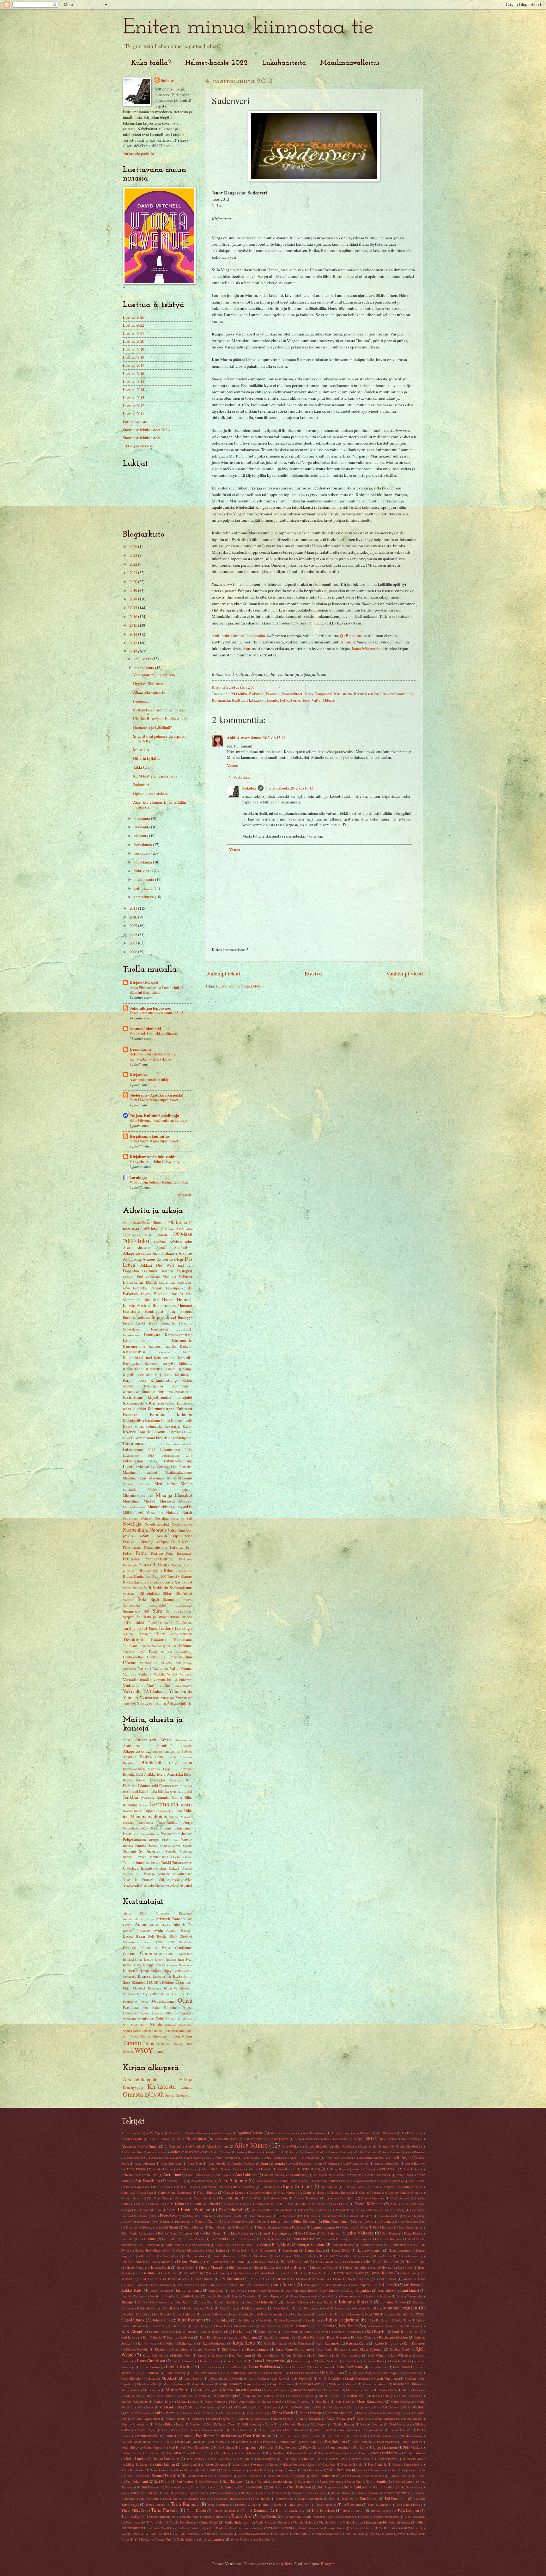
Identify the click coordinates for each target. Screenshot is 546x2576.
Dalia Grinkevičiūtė (312, 2204)
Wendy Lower (130, 2534)
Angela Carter (316, 2152)
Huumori (185, 1306)
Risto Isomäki (191, 2464)
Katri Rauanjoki (328, 2343)
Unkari (174, 1868)
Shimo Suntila (376, 2481)
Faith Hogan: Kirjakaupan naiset (154, 1100)
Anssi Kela (211, 2169)
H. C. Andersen (266, 2250)
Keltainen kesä (165, 1358)
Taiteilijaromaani (160, 1623)
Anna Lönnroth (274, 2158)
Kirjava (156, 1971)
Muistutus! (142, 750)
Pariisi (168, 1828)
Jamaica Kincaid (413, 2279)
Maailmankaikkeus (179, 1472)
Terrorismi (145, 1634)
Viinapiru (185, 1680)
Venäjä (149, 1874)
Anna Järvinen (136, 2158)
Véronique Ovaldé (362, 2528)
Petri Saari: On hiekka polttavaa (153, 1033)
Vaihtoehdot (149, 1663)
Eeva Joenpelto (388, 2216)
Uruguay (187, 1868)
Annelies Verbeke (243, 2163)
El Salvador (184, 1769)
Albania (162, 1746)
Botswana (186, 1757)
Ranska (186, 1840)
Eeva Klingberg (414, 2216)
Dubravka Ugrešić (231, 2216)
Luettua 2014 (133, 390)
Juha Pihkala (220, 2320)
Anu (246, 649)
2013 (134, 643)
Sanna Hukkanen (277, 2476)
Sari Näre (418, 2476)
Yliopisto (167, 1698)
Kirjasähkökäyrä (144, 983)
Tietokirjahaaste (181, 1634)
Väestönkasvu (183, 1686)
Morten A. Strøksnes (253, 2419)
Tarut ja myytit (135, 1628)
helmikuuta (144, 888)
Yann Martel (300, 2534)
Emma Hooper (268, 2227)
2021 (134, 573)
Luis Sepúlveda (302, 2378)
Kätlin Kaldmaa (269, 2355)
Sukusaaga (184, 1605)
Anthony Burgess (338, 2169)
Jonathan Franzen (400, 2308)
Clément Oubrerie (148, 2204)
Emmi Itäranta (323, 2227)
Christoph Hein (277, 2198)
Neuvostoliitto (168, 1822)
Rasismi (177, 1565)
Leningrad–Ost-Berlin (168, 1811)
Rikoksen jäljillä (150, 1571)
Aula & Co (182, 1925)
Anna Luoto (251, 2158)
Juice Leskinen (288, 2320)
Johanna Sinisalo (355, 2302)
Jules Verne (158, 2326)
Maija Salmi (228, 2384)
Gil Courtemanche (398, 2245)
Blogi (179, 1259)
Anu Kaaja (222, 2175)
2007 (134, 943)
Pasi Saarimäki (289, 2436)
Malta (174, 1817)
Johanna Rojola (322, 2302)
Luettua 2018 (133, 357)
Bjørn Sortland (297, 2186)
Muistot (149, 1501)
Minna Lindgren (340, 2413)
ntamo (159, 2051)
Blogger (327, 2564)
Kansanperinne (134, 1346)
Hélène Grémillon (355, 2267)
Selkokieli (130, 1594)
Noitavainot (131, 1518)
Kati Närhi (167, 2343)
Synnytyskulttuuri (179, 1611)
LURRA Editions (162, 1982)
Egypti (167, 1769)
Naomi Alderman (385, 2419)
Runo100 (159, 1576)
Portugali (154, 1840)
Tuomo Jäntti (190, 2517)
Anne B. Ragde (400, 2158)
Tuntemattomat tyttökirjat (159, 1646)
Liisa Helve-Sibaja (204, 2373)
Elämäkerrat (133, 1282)
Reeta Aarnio (358, 2453)
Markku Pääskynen (301, 2396)
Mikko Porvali (165, 2413)
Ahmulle (348, 642)
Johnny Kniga (154, 1965)
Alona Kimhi (368, 2146)
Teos (306, 700)
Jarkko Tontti (132, 2290)
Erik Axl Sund (168, 2233)
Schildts (163, 2019)
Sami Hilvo (397, 2470)
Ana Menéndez (410, 2146)
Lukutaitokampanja (178, 1461)
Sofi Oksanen (172, 2493)
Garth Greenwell (199, 2245)
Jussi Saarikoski (271, 2326)
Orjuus (153, 1542)
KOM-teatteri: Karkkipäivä (155, 776)
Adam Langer (223, 2133)
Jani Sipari (311, 2285)
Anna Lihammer (226, 2158)
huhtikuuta (143, 871)
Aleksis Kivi (363, 2139)
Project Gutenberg (177, 2095)
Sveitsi (128, 1857)
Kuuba (138, 1811)
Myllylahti (150, 1994)
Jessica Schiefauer (378, 2296)
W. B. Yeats (387, 2528)
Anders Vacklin (131, 2152)
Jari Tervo (411, 2285)
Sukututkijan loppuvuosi (151, 1008)
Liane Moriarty (176, 2373)
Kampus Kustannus (179, 1965)
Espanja (129, 1774)
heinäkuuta (144, 845)
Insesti (128, 1323)
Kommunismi (182, 1386)
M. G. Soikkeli (329, 2378)
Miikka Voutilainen (331, 2407)
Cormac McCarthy (237, 2204)
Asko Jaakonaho (202, 2181)
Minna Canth (282, 2413)
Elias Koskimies (234, 2222)
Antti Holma (130, 2175)
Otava (185, 2000)
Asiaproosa (132, 1259)
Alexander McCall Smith (140, 2146)
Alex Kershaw (410, 2139)
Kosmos (144, 1976)
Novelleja (132, 1524)
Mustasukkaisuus (134, 1507)
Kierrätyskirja (133, 2087)
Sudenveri (141, 784)
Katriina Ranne (357, 2343)
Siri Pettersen (300, 2487)
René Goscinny (220, 2459)
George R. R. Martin (275, 2244)
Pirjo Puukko (412, 2447)
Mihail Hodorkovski (267, 2407)
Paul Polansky (336, 2436)
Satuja (137, 1588)
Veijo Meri (157, 2522)
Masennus (157, 1478)
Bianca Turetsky (244, 2187)
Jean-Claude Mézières (265, 2290)
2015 (134, 625)
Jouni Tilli (372, 2314)
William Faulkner (157, 2534)
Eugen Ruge (412, 2233)
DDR (189, 1763)
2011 (134, 908)
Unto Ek (365, 2517)
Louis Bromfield (132, 2378)
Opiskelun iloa (135, 1541)
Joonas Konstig (239, 2314)
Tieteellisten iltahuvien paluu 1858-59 (158, 1013)
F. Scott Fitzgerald (302, 2239)
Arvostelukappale (140, 2079)
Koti (189, 1392)
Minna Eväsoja (311, 2413)
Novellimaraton (182, 1524)
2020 (134, 581)
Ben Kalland (161, 2187)
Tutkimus (185, 1646)
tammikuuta (145, 897)
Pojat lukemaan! (179, 1553)
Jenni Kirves (386, 2290)
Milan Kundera (231, 2413)
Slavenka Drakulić (145, 2493)
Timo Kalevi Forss (407, 2505)
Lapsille (144, 1432)
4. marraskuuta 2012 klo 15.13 (261, 738)
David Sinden (285, 2210)
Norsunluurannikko (135, 1828)
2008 (134, 934)
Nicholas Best (294, 2424)
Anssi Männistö (261, 2169)
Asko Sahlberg (233, 2180)
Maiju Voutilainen (282, 2384)
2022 (134, 564)
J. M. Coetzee (150, 2279)
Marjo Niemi (251, 2396)
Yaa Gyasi (279, 2534)
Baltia (159, 1757)
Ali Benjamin (173, 2146)
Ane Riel (295, 2152)
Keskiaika (185, 1358)
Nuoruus (158, 1530)
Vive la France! (138, 1880)
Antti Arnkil (388, 2169)
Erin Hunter (214, 2233)
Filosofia (177, 1294)
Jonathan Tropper (134, 2314)
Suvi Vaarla (173, 2499)
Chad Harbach (288, 2192)
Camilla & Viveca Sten (137, 2192)
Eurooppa (157, 1780)
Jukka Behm (312, 2320)
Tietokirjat (133, 1639)
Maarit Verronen (386, 2378)
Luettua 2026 (133, 317)
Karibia (177, 1797)
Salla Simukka (339, 2470)
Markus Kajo (162, 2401)
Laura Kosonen (210, 2361)
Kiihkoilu (185, 1363)
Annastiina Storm (371, 2158)
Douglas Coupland (201, 2216)
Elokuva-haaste (148, 1277)
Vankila (159, 1674)
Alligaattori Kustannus (174, 1913)
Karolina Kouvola (309, 2337)
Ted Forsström (395, 2498)
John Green (146, 2308)
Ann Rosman (416, 2152)
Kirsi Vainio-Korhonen (293, 2349)
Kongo (144, 1805)
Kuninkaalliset (133, 1420)
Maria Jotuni (152, 2390)
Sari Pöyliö (162, 2481)
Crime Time (164, 1942)
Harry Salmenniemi (225, 2256)
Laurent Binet (375, 2361)
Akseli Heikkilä (132, 2139)
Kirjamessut (184, 1375)
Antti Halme (412, 2169)
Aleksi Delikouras (335, 2139)
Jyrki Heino (348, 2326)
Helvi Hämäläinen (327, 2262)
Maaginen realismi (140, 1472)
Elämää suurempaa (161, 1282)
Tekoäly (128, 1634)
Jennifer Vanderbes (244, 2296)
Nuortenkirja (135, 1530)
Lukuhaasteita (284, 63)
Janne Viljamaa (362, 2285)
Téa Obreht (268, 2516)
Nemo (165, 1994)
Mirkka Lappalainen (146, 2419)
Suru (157, 1611)
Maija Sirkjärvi (254, 2384)
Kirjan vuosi (134, 1380)
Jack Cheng (365, 2279)
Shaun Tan (354, 2481)
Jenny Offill (327, 2296)
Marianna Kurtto (305, 2390)
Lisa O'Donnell (274, 2373)
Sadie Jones (209, 2470)
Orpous (165, 1542)
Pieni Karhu (151, 2007)
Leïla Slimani (151, 2373)
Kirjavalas (138, 1075)
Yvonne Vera (163, 2539)
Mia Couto (147, 2407)
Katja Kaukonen (214, 2343)
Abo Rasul (176, 2133)
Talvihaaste (184, 1623)
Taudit (153, 1628)
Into (181, 1959)
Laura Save (352, 2361)
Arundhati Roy (176, 2181)
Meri (158, 1484)
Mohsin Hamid (176, 2419)
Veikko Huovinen (181, 2522)
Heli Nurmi (238, 2262)
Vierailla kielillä (165, 1680)
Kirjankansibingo (164, 1380)
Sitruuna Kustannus (179, 2025)
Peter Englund (386, 2442)
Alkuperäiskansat (137, 1253)
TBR (127, 1622)
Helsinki (130, 1786)
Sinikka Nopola (251, 2487)
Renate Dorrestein (166, 2459)
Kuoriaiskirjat (162, 1977)
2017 (134, 608)
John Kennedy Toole (200, 2308)
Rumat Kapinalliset (137, 1576)
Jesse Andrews (351, 2296)
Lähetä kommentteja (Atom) (239, 986)
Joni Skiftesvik (186, 2314)
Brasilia (128, 1763)
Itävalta (163, 1791)
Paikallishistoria (155, 1547)
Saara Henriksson (133, 2470)
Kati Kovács (146, 2343)
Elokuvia (169, 1277)
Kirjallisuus (164, 1375)
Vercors (282, 2522)
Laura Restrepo (301, 2361)
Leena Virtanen (320, 2367)
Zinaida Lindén (211, 2539)
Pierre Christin (313, 2447)
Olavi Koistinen (242, 2430)
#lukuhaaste (132, 1223)
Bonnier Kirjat (167, 1936)
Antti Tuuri (172, 2174)
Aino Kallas (339, 2133)
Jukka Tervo (403, 2320)
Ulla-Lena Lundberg (341, 2517)
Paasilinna (130, 2007)
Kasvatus (164, 1352)
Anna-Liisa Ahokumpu (305, 2158)
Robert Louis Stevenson (249, 2464)
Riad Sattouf (290, 2459)
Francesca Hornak (387, 2239)
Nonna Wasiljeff (215, 2430)
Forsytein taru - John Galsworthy (155, 1161)
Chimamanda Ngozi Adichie (194, 2198)
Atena (140, 1924)
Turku (177, 1863)
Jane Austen (236, 2285)
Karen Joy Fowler (316, 2332)
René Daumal (195, 2459)
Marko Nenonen (409, 2396)
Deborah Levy (344, 2210)
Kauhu (188, 1352)
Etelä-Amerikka (170, 1774)
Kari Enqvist (376, 2331)
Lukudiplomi (183, 1438)
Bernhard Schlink (215, 2187)
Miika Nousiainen (298, 2407)
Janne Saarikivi (335, 2285)
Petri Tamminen (198, 2447)
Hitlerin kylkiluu (147, 758)
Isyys (153, 1323)
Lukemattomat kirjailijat (152, 1438)
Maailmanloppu (134, 1478)
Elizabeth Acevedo (412, 2222)
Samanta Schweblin (371, 2470)
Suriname (186, 1851)
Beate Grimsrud (137, 2187)
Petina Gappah (154, 2447)
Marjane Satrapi (224, 2396)
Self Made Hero (135, 2025)
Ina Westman (193, 2273)
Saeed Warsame (235, 2470)
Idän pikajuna (180, 1311)
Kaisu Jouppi (212, 2332)
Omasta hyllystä (143, 2094)
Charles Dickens (370, 2192)
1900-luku (182, 1234)
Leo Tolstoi (402, 2367)
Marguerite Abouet (375, 2384)
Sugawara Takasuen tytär (309, 2493)
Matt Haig (322, 2401)
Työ (142, 1651)
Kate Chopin (365, 2337)
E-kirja (186, 2079)
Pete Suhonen (335, 2441)
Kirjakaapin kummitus (149, 1136)
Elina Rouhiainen (336, 2221)
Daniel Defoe (340, 2204)
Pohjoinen (171, 2007)
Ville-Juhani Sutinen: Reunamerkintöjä (159, 1182)
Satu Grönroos (208, 2481)
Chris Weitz (254, 2198)
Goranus (129, 1954)
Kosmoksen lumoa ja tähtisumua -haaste (154, 1392)
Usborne (128, 2051)
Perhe (296, 700)
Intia (183, 1786)
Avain (158, 1930)
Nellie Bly (272, 2424)
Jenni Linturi (410, 2290)
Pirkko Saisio (130, 2453)
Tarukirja (138, 1177)
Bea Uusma (417, 2181)
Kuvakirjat (172, 1426)
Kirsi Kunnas (258, 2349)
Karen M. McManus (347, 2332)
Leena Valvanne (294, 2367)
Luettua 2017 (133, 365)
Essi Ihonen (390, 2233)
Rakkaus (161, 1565)
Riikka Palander (414, 2459)
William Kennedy (186, 2534)
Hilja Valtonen (238, 2267)
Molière (197, 2419)
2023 (134, 555)
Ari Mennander (323, 2175)
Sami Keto (418, 2470)
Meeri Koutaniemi (370, 2401)
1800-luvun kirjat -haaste (145, 1234)
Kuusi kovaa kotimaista (142, 1426)
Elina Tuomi (363, 2222)
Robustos (158, 2013)
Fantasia (273, 694)
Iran (125, 1792)
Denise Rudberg (394, 2210)
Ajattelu (162, 1248)
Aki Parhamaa (411, 2133)
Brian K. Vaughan (383, 2187)
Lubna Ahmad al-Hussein (226, 2378)
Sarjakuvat (184, 1582)
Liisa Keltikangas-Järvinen (241, 2373)
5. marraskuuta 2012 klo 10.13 (289, 788)
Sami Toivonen (136, 2476)
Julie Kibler (179, 2326)
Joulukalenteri (132, 1329)
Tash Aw (347, 2499)
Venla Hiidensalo (237, 2522)
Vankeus (145, 1674)
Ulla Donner (314, 2517)
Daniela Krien (399, 2204)
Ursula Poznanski (387, 2517)
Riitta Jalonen (165, 2464)
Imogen (171, 1959)
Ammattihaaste (165, 1253)
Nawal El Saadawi (189, 2424)
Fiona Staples (360, 2239)
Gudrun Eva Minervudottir (152, 2250)
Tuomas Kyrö (132, 2516)
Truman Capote (381, 2511)
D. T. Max (287, 2204)
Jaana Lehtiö (343, 2279)
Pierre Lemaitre (338, 2447)
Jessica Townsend (408, 2296)
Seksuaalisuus (181, 1588)
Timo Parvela (164, 2510)
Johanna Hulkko (295, 2302)
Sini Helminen (223, 2487)
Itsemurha (168, 1323)
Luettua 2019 (133, 349)
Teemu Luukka (155, 2505)
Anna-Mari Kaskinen (339, 2158)
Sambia (165, 1846)
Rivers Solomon (216, 2464)
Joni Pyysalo (162, 2314)
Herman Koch (160, 2267)
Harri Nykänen (171, 2256)
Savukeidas (146, 2019)
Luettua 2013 (133, 397)
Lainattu (186, 2087)
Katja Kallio (188, 2343)
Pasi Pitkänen (257, 2435)
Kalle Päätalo (267, 2332)
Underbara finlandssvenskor (145, 1868)
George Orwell (245, 2245)
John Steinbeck (254, 2308)
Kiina (188, 1797)
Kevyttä (169, 1363)
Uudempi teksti (223, 973)
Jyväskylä (147, 1798)
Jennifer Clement (133, 2296)
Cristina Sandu (264, 2204)
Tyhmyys (129, 1651)
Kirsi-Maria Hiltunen (331, 2349)
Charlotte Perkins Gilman (403, 2192)
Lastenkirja (175, 1432)
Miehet (172, 1484)
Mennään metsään (137, 1484)
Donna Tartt (146, 2216)
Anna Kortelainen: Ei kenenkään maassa (159, 805)
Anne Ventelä (217, 2163)
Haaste (168, 1300)
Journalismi (159, 1329)
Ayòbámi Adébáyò (392, 2181)
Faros (166, 1948)
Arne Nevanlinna (350, 2175)
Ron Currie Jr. (377, 2464)
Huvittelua (132, 1311)
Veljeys (172, 1674)
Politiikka (131, 1559)
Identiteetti (154, 1311)
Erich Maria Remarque (137, 2233)
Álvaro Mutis (239, 2539)
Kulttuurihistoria (161, 1409)
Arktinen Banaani (171, 1919)
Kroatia (128, 1811)
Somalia (171, 1851)
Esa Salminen (331, 2233)
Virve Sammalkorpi (247, 2528)
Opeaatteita (183, 1536)
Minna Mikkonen (370, 2413)
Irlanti (134, 1791)
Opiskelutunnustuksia (150, 793)
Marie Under (332, 2390)
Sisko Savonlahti (409, 2487)
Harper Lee (148, 2256)
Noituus (146, 1518)
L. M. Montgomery (347, 2355)
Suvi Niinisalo (149, 2499)
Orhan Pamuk (324, 2430)
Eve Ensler (169, 2239)
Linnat (188, 1432)
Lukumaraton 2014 (176, 1450)
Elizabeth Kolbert (137, 2227)
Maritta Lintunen (413, 2390)
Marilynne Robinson (359, 2390)
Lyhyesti (143, 1467)
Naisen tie (155, 1512)
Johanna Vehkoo (394, 2302)
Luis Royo (279, 2378)
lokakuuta (143, 818)
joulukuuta (143, 659)
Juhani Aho (265, 2320)
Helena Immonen (409, 2256)
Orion (144, 2001)
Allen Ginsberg (344, 2146)
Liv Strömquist (331, 2373)
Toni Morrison (323, 2510)
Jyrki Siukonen (373, 2326)
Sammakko (183, 2013)
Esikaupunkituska (179, 1288)
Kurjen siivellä (182, 1420)
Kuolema (152, 1420)
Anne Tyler (195, 2163)
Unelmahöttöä (133, 1657)
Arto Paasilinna (148, 2180)
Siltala (156, 2024)
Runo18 (173, 1576)
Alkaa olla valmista (149, 692)
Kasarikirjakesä (134, 1352)
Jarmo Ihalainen (189, 2290)
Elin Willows (280, 2222)
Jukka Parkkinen (378, 2320)
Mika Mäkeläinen (386, 2407)
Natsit (187, 1512)
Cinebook (186, 1936)
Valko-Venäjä (132, 1874)
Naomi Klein (412, 2419)
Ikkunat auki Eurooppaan (158, 1786)
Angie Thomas (340, 2152)
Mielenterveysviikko (138, 1495)
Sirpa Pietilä (384, 2487)
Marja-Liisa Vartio (194, 2396)
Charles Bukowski (342, 2192)
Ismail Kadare (382, 2273)
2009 (134, 925)
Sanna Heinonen (249, 2476)
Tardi (332, 2499)
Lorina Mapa (388, 2373)
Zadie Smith (185, 2539)
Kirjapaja (143, 1971)
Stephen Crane (197, 2493)
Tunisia (155, 1863)
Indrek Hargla (218, 2273)
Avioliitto (165, 1259)
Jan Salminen (212, 2285)
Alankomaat (132, 1746)
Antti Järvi (150, 2175)
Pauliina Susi (411, 2436)
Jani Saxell (284, 2284)
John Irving (170, 2308)
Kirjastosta (343, 694)
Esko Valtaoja (360, 2233)
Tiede (161, 1634)
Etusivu (313, 973)
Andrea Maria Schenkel (187, 2152)
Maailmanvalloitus (350, 63)
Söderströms (182, 2036)
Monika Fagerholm (221, 2419)
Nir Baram (191, 2430)
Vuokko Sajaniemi (311, 2528)
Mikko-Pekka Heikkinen (199, 2413)
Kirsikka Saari (399, 2349)
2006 (134, 952)
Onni (181, 1530)
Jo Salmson (160, 2302)
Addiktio (159, 1242)
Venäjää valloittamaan (175, 1874)
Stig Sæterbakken (224, 2493)
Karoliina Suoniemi (243, 2337)
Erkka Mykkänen (240, 2233)
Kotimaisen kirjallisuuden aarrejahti (383, 694)
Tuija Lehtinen (408, 2510)
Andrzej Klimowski (249, 2152)
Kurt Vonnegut (240, 2355)
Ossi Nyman (347, 2430)
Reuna (145, 2013)
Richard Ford (336, 2459)
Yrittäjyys (129, 1704)
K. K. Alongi (132, 2331)
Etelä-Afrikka (146, 1774)
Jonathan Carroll (365, 2308)
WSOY (144, 2050)
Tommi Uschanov (290, 2510)
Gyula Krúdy (240, 2250)
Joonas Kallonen (212, 2314)
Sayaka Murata (282, 2481)
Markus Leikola (188, 2401)
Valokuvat (160, 1668)
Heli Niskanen (215, 2262)
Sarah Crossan (351, 2476)
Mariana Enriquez (276, 2390)
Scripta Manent (182, 2019)
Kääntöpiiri (140, 1982)
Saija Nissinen (286, 2470)
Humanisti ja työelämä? (152, 727)
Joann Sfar (206, 2302)
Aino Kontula (361, 2133)
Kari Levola (129, 2337)
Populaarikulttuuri (159, 1559)
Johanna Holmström (261, 2302)
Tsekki (188, 1857)
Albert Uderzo (279, 2139)
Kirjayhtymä (172, 1971)
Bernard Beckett (187, 2187)
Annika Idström (163, 2169)
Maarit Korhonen (356, 2378)
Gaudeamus (184, 1948)
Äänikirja (185, 1703)
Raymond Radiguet (331, 2453)
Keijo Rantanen (414, 2343)
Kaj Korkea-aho (239, 2331)
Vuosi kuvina (158, 1685)
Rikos (169, 1571)
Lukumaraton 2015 (138, 1455)
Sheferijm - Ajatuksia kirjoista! (156, 1095)
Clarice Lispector (373, 2198)
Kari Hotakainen (406, 2331)
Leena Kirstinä (150, 2367)
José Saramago (301, 2314)
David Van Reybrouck (315, 2210)
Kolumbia (130, 1805)
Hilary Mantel (211, 2267)
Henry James (135, 2267)
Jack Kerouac (388, 2279)
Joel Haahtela (228, 2302)
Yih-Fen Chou (354, 2534)
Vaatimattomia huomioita (154, 675)
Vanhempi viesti (405, 973)
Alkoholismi (183, 1248)
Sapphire (300, 2476)
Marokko (187, 1817)
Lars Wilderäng (402, 2355)
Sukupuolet (158, 1605)
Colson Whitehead (204, 2204)
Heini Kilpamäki (357, 2256)
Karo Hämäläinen (211, 2337)
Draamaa (167, 1271)
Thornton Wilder (246, 2505)
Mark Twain (274, 2396)
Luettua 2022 (133, 325)
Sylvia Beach (260, 2499)
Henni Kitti (352, 2262)
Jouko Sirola (325, 2314)
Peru (135, 1834)
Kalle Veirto (291, 2332)
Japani (187, 1791)
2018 (134, 599)
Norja (188, 1822)
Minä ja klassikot (174, 1495)
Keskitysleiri (132, 1363)
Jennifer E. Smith (162, 2296)
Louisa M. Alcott (163, 2378)
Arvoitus (185, 1253)
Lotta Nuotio (412, 2373)
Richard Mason (361, 2459)
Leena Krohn (179, 2366)
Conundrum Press (136, 1942)
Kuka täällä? (151, 63)
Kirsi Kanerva (231, 2349)
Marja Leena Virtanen (161, 2396)
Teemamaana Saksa (164, 1857)
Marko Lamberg (382, 2396)
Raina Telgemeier (249, 2453)
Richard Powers (387, 2459)
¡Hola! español (181, 1885)
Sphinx (127, 2031)
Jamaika (175, 1792)
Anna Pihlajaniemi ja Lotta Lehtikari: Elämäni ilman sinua (157, 990)
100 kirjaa (177, 1222)
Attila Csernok (313, 2181)
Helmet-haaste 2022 (217, 63)
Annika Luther (188, 2169)
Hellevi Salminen (263, 2262)
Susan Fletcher (396, 2493)
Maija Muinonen (203, 2384)
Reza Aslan (243, 2459)
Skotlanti (129, 1851)
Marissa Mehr (388, 2390)
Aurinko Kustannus (136, 1931)
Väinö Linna (337, 2528)
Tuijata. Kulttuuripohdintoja (154, 1116)
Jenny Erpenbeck (274, 2296)
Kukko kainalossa (179, 1403)
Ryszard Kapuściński (406, 2464)
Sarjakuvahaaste (161, 1582)
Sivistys (128, 1600)
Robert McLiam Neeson (286, 2464)
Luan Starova (194, 2378)
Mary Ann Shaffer (243, 2401)
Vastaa (232, 765)
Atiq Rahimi (290, 2181)
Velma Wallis (208, 2522)
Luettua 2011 (133, 414)
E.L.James (308, 2216)
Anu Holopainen (199, 2175)
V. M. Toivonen (414, 2517)
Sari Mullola (398, 2476)
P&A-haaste (132, 1547)
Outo (189, 1542)
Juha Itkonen (190, 2320)
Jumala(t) (185, 1329)
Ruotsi (141, 1845)
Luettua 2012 (133, 406)
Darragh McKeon (150, 2210)
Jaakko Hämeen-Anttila (313, 2279)
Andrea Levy (155, 2152)
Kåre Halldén (294, 2355)
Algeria (188, 1746)
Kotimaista (221, 700)
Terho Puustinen (218, 2505)
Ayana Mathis (365, 2181)
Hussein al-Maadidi (325, 2267)
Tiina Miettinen (299, 2505)
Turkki (166, 1863)
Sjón (124, 2493)
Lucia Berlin (257, 2378)
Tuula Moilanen (215, 2517)
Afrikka (166, 1740)
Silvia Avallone (175, 2487)
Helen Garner (383, 2256)
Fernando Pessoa (334, 2239)
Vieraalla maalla (137, 1680)
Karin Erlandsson (180, 2337)
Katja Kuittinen (274, 2343)
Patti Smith (313, 2436)
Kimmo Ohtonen (204, 2349)
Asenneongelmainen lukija (149, 1079)
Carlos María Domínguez (175, 2192)
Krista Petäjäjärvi (154, 2355)
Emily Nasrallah (220, 2227)
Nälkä (172, 1530)
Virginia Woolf (159, 2528)
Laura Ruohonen (328, 2361)
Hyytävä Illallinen (148, 684)
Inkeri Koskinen (270, 2273)
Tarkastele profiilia (138, 153)
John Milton (228, 2308)
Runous (186, 1576)
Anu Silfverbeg (297, 2175)
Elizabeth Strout (166, 2227)
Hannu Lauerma (399, 2250)
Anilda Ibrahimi (366, 2152)
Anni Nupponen (302, 2163)
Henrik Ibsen (415, 2262)
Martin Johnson (215, 2401)
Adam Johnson (199, 2133)
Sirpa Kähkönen (357, 2487)
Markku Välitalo (330, 2396)
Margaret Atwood (312, 2384)
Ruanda (128, 1846)
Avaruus (149, 1259)
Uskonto (130, 1663)
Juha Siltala (244, 2320)
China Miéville (229, 2198)
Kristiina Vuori (182, 2355)
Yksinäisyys (149, 1698)
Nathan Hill (162, 2424)
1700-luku (167, 1228)
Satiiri (127, 1588)
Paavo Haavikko (401, 2430)
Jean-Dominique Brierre (301, 2290)
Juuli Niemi (324, 2326)
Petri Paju (175, 2447)
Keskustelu (152, 1363)
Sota (142, 1599)
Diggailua (131, 1271)
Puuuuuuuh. (142, 701)
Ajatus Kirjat (135, 1913)
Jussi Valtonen (298, 2326)
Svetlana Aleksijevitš (230, 2499)
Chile (173, 1763)
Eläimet (186, 1276)
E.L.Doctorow (287, 2216)
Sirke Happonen (328, 2487)
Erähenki (156, 1288)
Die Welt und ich (174, 1265)
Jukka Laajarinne (342, 2320)
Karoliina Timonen (277, 2337)
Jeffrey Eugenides (358, 2290)
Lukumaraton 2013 (139, 1450)
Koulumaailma (135, 1403)
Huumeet (170, 1306)
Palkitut (176, 1547)
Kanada (163, 1797)
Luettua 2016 (133, 373)
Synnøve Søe (285, 2499)
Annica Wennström (387, 2163)
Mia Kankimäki (171, 2407)
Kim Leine (179, 2349)
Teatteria (166, 1628)
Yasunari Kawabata (327, 2534)
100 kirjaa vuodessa (139, 446)
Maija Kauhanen (174, 2384)
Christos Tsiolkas (305, 2198)
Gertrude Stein (370, 2245)
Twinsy (178, 2044)
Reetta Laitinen (414, 2453)
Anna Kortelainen (198, 2158)
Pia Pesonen (288, 2447)
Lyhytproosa (160, 1467)
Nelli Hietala (250, 2424)
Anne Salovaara (171, 2163)
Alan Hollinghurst (225, 2139)
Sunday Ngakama (368, 2493)
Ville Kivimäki (399, 2522)
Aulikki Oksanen (339, 2181)
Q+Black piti (351, 636)
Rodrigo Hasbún (352, 2464)
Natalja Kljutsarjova (135, 2424)
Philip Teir (248, 2447)
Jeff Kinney (331, 2290)
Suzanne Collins (198, 2499)
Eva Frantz (147, 2239)
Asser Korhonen (266, 2181)
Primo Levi (152, 2453)
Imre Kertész (169, 2273)
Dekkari (146, 1265)
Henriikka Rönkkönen (382, 2262)
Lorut (126, 1438)
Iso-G (141, 1323)
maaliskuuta (145, 879)
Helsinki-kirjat (132, 1959)
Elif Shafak (258, 2222)
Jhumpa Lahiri (133, 2302)
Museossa (167, 1501)
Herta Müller (185, 2267)
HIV (156, 1300)
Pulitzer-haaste (135, 422)
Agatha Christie (250, 2133)
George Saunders (311, 2244)
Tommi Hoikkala (224, 2511)
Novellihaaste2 (157, 1524)
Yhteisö (329, 700)
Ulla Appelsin (291, 2517)
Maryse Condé (271, 2401)
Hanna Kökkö (341, 2250)
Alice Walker (290, 2146)
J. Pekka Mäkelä (176, 2279)
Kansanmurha (182, 1340)
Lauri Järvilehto (400, 2361)
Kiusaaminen (153, 1386)
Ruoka (128, 1582)
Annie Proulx (136, 2169)
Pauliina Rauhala (385, 2436)
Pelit (189, 1547)
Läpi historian (182, 1467)
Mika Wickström (138, 2413)
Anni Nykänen (327, 2163)
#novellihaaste (154, 1222)
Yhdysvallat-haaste (139, 1885)
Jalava (137, 1965)
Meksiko (129, 1823)
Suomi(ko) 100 (136, 1611)
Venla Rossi (264, 2522)
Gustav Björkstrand (189, 2250)
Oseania (155, 1828)
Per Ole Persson (262, 2442)
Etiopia (141, 1780)
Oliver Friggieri (269, 2430)
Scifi (147, 1588)
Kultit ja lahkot (134, 1409)
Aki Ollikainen (386, 2133)
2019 (134, 590)
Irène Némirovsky (351, 2273)
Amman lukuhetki (145, 1029)
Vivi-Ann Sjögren (279, 2528)
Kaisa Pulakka (188, 2332)
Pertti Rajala (311, 2442)
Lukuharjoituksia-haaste (177, 1444)
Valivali (144, 1668)
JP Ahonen (285, 2279)
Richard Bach (313, 2459)
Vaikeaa (167, 1663)
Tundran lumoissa (136, 1863)
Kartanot (186, 1346)
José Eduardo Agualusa (270, 2314)
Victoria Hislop (303, 2522)
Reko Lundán (136, 2459)
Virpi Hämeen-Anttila (189, 2528)
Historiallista (149, 1305)
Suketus (249, 788)
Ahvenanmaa (184, 1740)
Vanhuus (129, 1674)
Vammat (186, 1668)
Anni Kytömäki (273, 2163)
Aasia (128, 1740)
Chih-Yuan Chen (158, 2198)
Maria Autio (129, 2390)
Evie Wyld (218, 2239)
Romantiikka (184, 1571)
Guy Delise (217, 2250)
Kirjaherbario (133, 1369)
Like (180, 1982)
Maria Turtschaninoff (240, 2390)
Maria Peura (177, 2389)
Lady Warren (376, 2355)
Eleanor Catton (206, 2221)
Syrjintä (129, 1617)
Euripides (127, 2239)
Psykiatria (186, 1559)
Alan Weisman (253, 2139)
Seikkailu (160, 1588)
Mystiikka (185, 1507)
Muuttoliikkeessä (162, 1507)
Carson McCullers (261, 2192)
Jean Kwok (237, 2290)
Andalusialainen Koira (138, 1919)
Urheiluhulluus (180, 1657)
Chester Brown (131, 2198)
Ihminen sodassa (136, 1317)
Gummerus (151, 1953)
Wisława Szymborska (253, 2534)
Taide (140, 1622)
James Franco (135, 2285)
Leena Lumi (140, 1049)
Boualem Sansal (355, 2187)
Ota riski (178, 1542)
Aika (126, 1248)
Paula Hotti (359, 2436)
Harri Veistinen (197, 2256)
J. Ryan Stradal (203, 2279)
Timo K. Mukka (378, 2505)
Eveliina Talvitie (194, 2239)
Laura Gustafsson (151, 2361)
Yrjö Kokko (142, 2539)
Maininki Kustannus (147, 1988)
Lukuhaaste (134, 1443)
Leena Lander (210, 2367)
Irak (190, 1786)
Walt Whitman (410, 2528)
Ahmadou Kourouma (283, 2133)
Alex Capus (387, 2139)
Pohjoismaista (134, 1840)
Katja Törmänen (300, 2343)
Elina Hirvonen (305, 2221)
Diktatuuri (150, 1271)
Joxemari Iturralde (396, 2314)
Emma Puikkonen (294, 2227)
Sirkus (168, 1593)
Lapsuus (159, 1432)
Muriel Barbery (283, 2419)
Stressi (188, 1600)
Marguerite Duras (406, 2384)
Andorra (158, 1751)
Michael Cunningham (203, 2407)
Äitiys (172, 1703)
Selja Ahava (306, 2481)
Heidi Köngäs (282, 2256)
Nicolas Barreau (344, 2424)
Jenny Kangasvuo (318, 694)
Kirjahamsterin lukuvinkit (153, 1157)
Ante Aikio (311, 2169)
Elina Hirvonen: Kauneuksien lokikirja (158, 1120)
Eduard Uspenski (332, 2216)
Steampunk (171, 1599)
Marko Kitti (356, 2396)
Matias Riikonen (298, 2401)
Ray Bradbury (275, 2453)
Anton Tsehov (364, 2169)
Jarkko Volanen (160, 2290)
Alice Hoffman (217, 2146)
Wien (188, 1880)
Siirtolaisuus (150, 1593)
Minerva (171, 1988)
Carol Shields (207, 2192)
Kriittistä (156, 1403)
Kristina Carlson (210, 2355)
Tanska (141, 1857)
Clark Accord (400, 2198)
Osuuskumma (163, 2001)
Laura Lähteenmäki (268, 2361)
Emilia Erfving (194, 2227)
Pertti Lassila (288, 2442)
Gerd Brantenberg (343, 2245)
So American (151, 1851)
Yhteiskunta (181, 1691)
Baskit (172, 1757)
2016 (134, 617)
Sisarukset (184, 1593)
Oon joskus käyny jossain (158, 1533)
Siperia (188, 1846)
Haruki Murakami (256, 2256)
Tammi (132, 2043)
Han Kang (290, 2250)
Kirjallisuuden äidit (138, 1375)
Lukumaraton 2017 (140, 1461)
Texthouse (164, 2044)
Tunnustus (131, 1646)
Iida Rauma (146, 2273)
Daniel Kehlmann (369, 2204)
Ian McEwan (382, 2267)
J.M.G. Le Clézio (260, 2279)
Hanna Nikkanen (369, 2250)
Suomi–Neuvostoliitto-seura (149, 2036)
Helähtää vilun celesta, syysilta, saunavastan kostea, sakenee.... (153, 1056)
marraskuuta (145, 667)
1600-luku (150, 1228)
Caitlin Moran (411, 2187)
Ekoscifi (128, 1277)
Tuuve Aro (241, 2516)
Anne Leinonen (145, 2163)
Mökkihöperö (133, 1512)
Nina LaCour (170, 2430)
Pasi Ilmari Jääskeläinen (216, 2436)
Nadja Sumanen (338, 2418)
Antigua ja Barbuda (179, 1751)
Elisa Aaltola (385, 2222)
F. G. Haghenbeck (271, 2239)
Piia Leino (361, 2447)
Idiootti (160, 1959)
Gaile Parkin (174, 2245)
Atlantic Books (159, 1925)
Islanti (144, 1791)
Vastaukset (242, 777)
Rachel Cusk (202, 2453)
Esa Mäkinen (307, 2233)
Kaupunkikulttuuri (138, 1357)
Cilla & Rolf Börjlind (338, 2198)
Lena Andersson (350, 2367)
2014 (134, 634)
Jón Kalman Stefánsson (405, 2326)
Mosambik (146, 1823)
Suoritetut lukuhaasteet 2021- (147, 430)
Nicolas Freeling (371, 2424)
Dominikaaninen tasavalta (141, 1769)
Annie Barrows (415, 2163)
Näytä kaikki (185, 1195)
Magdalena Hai (147, 2384)
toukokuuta (144, 862)
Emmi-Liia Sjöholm (355, 2227)
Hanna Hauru (315, 2250)
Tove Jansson (353, 2510)
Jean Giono (216, 2290)
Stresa (137, 2031)
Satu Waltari (259, 2481)
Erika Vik (191, 2233)
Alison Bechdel (316, 2146)
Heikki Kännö (329, 2256)
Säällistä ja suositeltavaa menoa (165, 1617)
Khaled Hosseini (137, 2349)
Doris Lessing (171, 2216)
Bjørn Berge (269, 2187)
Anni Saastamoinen (355, 2163)
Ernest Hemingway (276, 2233)
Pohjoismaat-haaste (176, 1834)
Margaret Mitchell (344, 2384)
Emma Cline (244, 2227)
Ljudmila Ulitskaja (361, 2373)
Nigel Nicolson (399, 2424)
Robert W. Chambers (322, 2464)
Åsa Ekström (261, 2539)
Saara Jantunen (160, 2470)
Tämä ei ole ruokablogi (170, 1651)
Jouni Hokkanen (349, 2314)
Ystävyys (144, 1703)
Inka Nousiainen (243, 2273)
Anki (231, 738)
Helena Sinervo (161, 2262)
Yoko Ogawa (395, 2534)
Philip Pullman (224, 2447)
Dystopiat (185, 1271)
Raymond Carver (301, 2453)
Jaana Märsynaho (367, 649)
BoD (151, 1936)
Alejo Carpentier (306, 2139)
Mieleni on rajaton (170, 1489)
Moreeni (186, 1988)
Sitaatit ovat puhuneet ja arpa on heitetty (159, 738)
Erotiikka (140, 1288)
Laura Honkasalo (183, 2361)
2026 (134, 546)
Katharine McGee (393, 2337)
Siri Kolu (276, 2487)
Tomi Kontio (196, 2510)
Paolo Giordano (177, 2436)
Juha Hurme (162, 2320)
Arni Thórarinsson (379, 2175)
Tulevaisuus (183, 1640)
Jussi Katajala (245, 2326)
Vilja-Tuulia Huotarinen (362, 2522)
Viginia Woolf (328, 2522)
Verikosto (186, 1674)
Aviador (172, 1930)
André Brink (276, 2152)
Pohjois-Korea (150, 1834)
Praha (166, 1840)
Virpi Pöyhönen (219, 2528)
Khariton (161, 2349)
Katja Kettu (244, 2343)
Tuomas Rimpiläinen (163, 2517)
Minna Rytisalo (398, 2413)
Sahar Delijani (261, 2470)
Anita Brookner (392, 2152)
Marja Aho (133, 2396)
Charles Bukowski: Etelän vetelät (161, 718)
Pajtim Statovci (148, 2436)
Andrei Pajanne (221, 2152)
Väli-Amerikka (169, 1880)
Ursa (189, 2044)
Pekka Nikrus (215, 2442)
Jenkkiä (130, 1797)
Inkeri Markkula (296, 2273)
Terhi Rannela (185, 2504)
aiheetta (159, 1703)
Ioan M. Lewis (322, 2273)
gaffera (287, 2564)
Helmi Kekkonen (294, 2261)
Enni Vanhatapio (409, 2227)
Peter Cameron (361, 2442)
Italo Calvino (408, 2273)
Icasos (149, 1959)
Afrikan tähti (181, 1242)
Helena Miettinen (133, 2262)
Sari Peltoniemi (137, 2481)
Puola (175, 1840)
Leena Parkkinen (262, 2367)
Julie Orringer (201, 2326)
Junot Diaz (223, 2326)
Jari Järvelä (388, 2284)
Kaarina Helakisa (161, 2332)
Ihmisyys (185, 1317)
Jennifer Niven (216, 2296)
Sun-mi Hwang (341, 2493)
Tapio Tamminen (311, 2499)
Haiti (189, 1780)
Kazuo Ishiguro (386, 2343)
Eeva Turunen (161, 2222)
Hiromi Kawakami (266, 2267)
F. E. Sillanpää (243, 2239)
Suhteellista (131, 1605)
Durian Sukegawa (260, 2216)
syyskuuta (143, 827)
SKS (169, 2013)
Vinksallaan (133, 1685)
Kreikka (187, 1805)
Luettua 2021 (133, 333)
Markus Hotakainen (134, 2401)
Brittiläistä (151, 1762)
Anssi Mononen (234, 2169)
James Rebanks (161, 2285)
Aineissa (143, 1248)
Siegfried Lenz (403, 2481)
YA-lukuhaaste (155, 1691)
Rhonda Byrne (266, 2459)
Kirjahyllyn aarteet (161, 1369)
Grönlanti (176, 1780)
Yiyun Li (375, 2534)
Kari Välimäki (152, 2337)
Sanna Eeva (225, 2476)
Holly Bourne (294, 2267)
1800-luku (185, 1228)
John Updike (282, 2308)
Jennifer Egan (190, 2296)
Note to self (182, 1518)
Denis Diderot (368, 2210)
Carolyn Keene (233, 2192)
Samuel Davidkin (166, 2475)
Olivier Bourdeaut (297, 2430)
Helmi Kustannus (179, 1954)
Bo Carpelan (329, 2187)
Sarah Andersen (323, 2476)
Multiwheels (131, 1994)
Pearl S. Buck (162, 2442)
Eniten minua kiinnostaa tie (248, 28)
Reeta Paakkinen (385, 2453)
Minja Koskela (256, 2413)
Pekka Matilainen (189, 2442)
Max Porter (343, 2401)
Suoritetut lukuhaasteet (142, 438)
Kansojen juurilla (162, 1346)
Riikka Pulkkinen (137, 2464)
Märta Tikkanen (310, 2419)
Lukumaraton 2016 (177, 1455)
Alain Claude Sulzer (191, 2139)
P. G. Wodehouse (372, 2430)
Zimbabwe (162, 1885)
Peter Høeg (129, 2447)
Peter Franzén (411, 2442)
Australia (130, 1757)
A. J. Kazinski (131, 2133)
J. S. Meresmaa (231, 2279)
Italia (153, 1791)
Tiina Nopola (324, 2505)
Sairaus (140, 1582)
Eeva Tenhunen (136, 2222)
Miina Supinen (359, 2407)
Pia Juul (268, 2447)
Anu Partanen (273, 2175)
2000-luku (239, 694)
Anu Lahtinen (246, 2174)
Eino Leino (182, 2222)
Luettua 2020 (133, 341)
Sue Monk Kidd (276, 2493)
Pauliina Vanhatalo (134, 2442)
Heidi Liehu (305, 2256)
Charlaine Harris (314, 2192)
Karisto (129, 1970)
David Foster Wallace (189, 2209)
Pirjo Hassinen (385, 2447)
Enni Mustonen (383, 2227)
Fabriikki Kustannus (140, 1948)
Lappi (148, 1811)
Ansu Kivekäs (286, 2169)
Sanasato (129, 2019)
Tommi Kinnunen (255, 2510)
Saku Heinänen (312, 2470)
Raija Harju (224, 2453)
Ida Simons (405, 2267)
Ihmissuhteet (292, 694)
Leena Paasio (234, 2367)
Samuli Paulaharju (199, 2476)
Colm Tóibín (174, 2204)
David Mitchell (231, 2210)
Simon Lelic (199, 2487)
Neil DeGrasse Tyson (221, 2424)
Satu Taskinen (233, 2481)
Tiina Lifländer (272, 2505)
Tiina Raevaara (350, 2504)
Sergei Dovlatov (331, 2481)
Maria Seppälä (208, 2390)
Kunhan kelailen (171, 1414)
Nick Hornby (318, 2424)
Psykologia (130, 1565)
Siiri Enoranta (150, 2487)
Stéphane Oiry (251, 2493)
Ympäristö (184, 1698)
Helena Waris (188, 2261)
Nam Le (362, 2419)
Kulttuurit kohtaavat (248, 700)
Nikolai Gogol (146, 2430)
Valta (316, 700)
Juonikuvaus (131, 1335)
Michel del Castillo (235, 2407)
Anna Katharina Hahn (166, 2158)
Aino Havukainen (314, 2133)
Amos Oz (388, 2146)
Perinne (157, 1553)
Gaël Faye (222, 2245)
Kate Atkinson (338, 2337)
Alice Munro (251, 2145)
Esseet (146, 1294)
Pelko (285, 700)
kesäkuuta (143, 853)
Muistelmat (131, 1501)
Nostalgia (161, 1518)
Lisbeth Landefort (302, 2373)
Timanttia (158, 1640)
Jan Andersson (187, 2285)
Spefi (155, 1599)
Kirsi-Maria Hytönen (367, 2349)
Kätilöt (188, 1426)
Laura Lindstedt (236, 2361)
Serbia (176, 1846)
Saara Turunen (185, 2470)
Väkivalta (132, 1691)
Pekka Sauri (238, 2442)
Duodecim (186, 1942)
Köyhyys (130, 1432)
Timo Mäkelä (133, 2510)
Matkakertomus (180, 1478)
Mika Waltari (414, 2407)
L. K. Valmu (318, 2355)
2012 (134, 651)
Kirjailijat (186, 1369)
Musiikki (186, 1501)
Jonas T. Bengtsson (335, 2308)
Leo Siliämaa (379, 2367)
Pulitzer (145, 1565)
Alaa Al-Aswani (159, 2139)
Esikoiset (256, 694)
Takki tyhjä (142, 767)
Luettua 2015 (133, 381)
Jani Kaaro (260, 2285)
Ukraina (187, 1863)
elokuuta (142, 836)
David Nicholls (260, 2210)
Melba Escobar (401, 2401)
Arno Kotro (403, 2175)
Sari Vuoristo (185, 2481)
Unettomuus (156, 1657)
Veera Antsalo (135, 2522)
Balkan (146, 1757)
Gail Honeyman (149, 2245)
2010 (134, 917)
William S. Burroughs (218, 2534)
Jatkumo (186, 1323)
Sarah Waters (375, 2476)
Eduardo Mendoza (361, 2216)
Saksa (153, 1845)
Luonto (272, 700)
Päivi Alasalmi (176, 2453)
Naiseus (173, 1512)
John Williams (306, 2308)
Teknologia (183, 1628)
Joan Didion (182, 2302)
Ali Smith (194, 2146)
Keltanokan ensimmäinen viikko (159, 710)
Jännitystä (152, 1335)
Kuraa (166, 1420)
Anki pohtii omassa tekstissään (238, 636)
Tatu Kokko (368, 2498)
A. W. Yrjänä (155, 2133)
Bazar (140, 1936)
